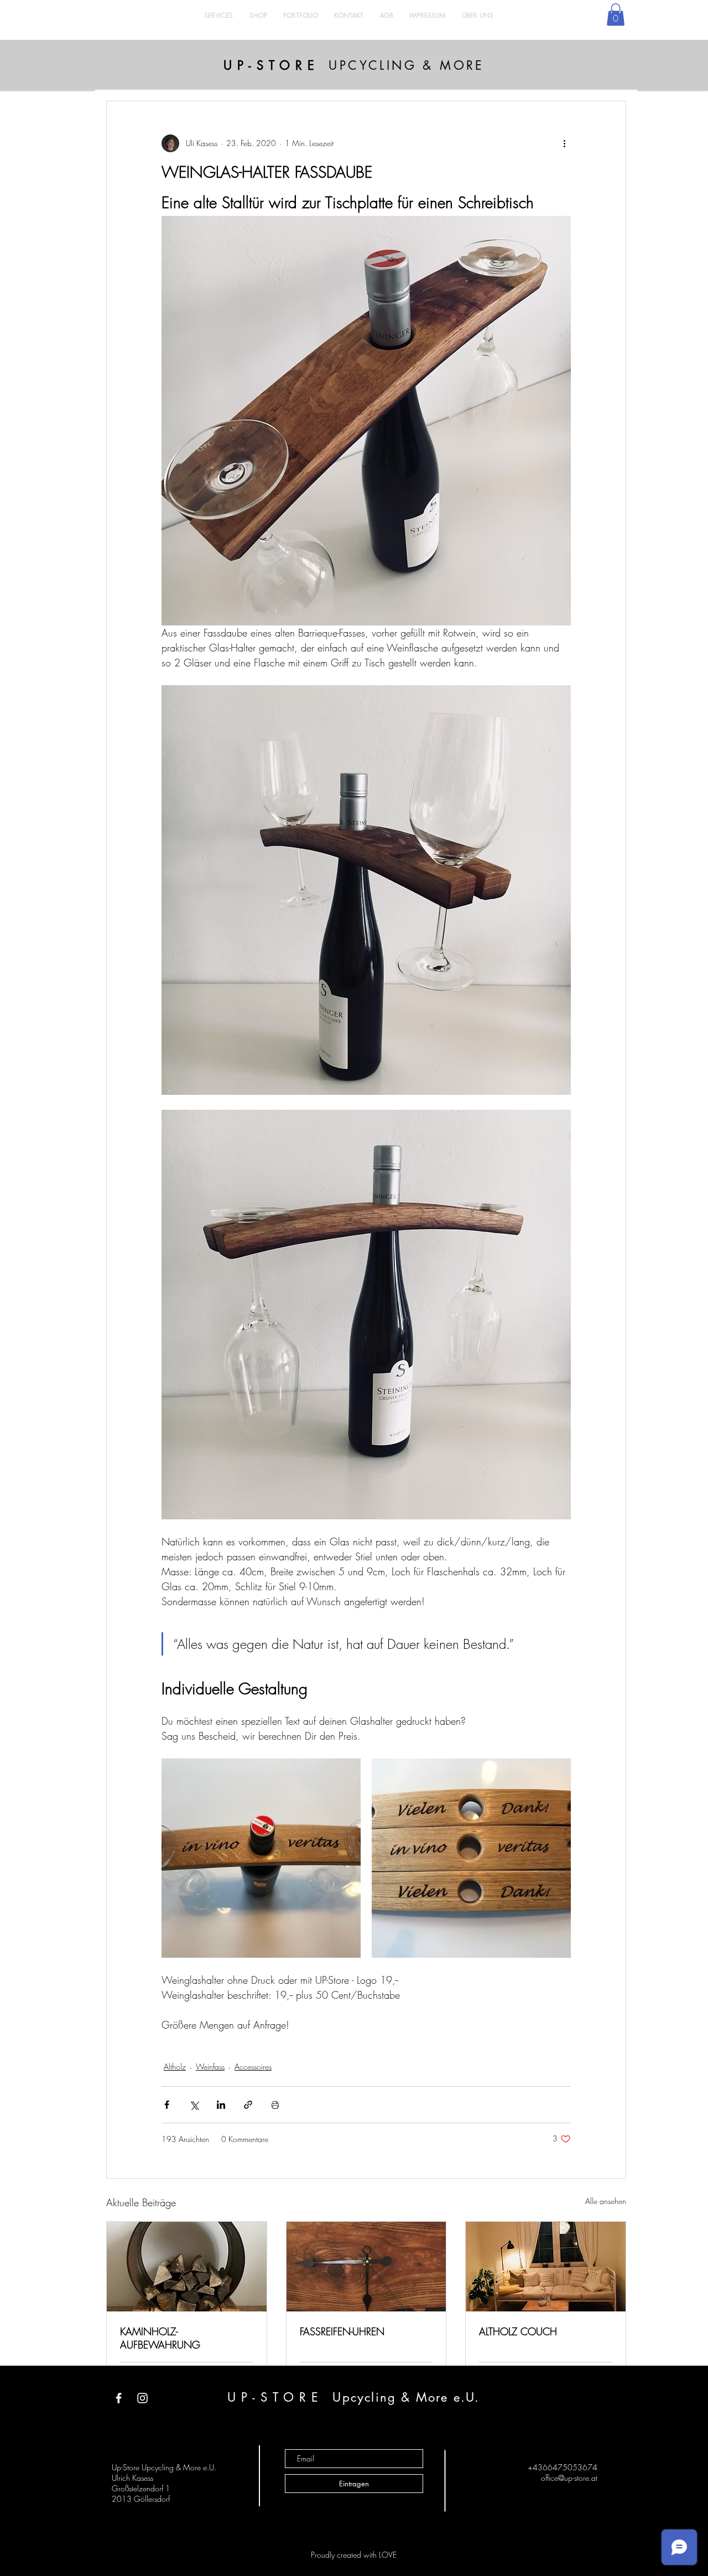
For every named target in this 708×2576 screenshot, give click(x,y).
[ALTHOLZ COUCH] (546, 2267)
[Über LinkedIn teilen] (221, 2105)
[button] (616, 15)
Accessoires (253, 2067)
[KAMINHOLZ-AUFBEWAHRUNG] (187, 2267)
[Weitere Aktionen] (564, 143)
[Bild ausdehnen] (261, 1858)
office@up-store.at (569, 2478)
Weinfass (210, 2067)
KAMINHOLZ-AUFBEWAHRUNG (160, 2338)
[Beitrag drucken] (275, 2105)
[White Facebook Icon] (119, 2398)
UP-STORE (271, 65)
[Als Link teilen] (248, 2105)
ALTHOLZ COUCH (518, 2331)
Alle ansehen (606, 2201)
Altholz (175, 2067)
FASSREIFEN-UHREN (342, 2331)
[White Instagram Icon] (142, 2398)
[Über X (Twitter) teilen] (194, 2105)
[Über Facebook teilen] (167, 2105)
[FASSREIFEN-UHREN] (366, 2267)
